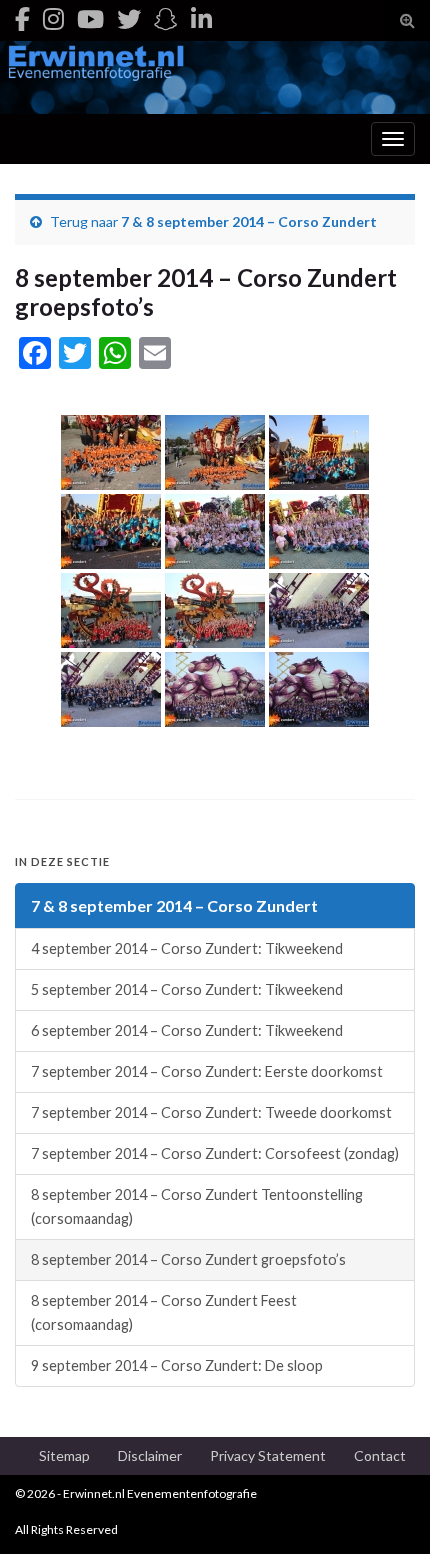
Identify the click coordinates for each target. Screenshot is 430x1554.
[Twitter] (129, 18)
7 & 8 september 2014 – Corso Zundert (249, 221)
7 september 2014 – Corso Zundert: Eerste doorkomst (207, 1071)
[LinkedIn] (201, 18)
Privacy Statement (268, 1455)
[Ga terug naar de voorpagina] (215, 77)
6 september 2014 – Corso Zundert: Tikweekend (187, 1030)
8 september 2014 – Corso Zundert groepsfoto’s (188, 1259)
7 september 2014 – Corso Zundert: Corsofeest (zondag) (215, 1153)
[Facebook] (22, 18)
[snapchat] (166, 18)
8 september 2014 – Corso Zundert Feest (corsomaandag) (164, 1312)
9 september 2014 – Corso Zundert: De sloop (177, 1365)
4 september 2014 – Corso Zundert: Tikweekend (187, 948)
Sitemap (64, 1455)
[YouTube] (90, 18)
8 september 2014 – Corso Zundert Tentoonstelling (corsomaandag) (197, 1206)
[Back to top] (385, 1509)
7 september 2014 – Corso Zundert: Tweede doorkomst (211, 1112)
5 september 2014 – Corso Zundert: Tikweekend (187, 989)
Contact (380, 1455)
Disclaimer (150, 1455)
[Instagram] (53, 18)
